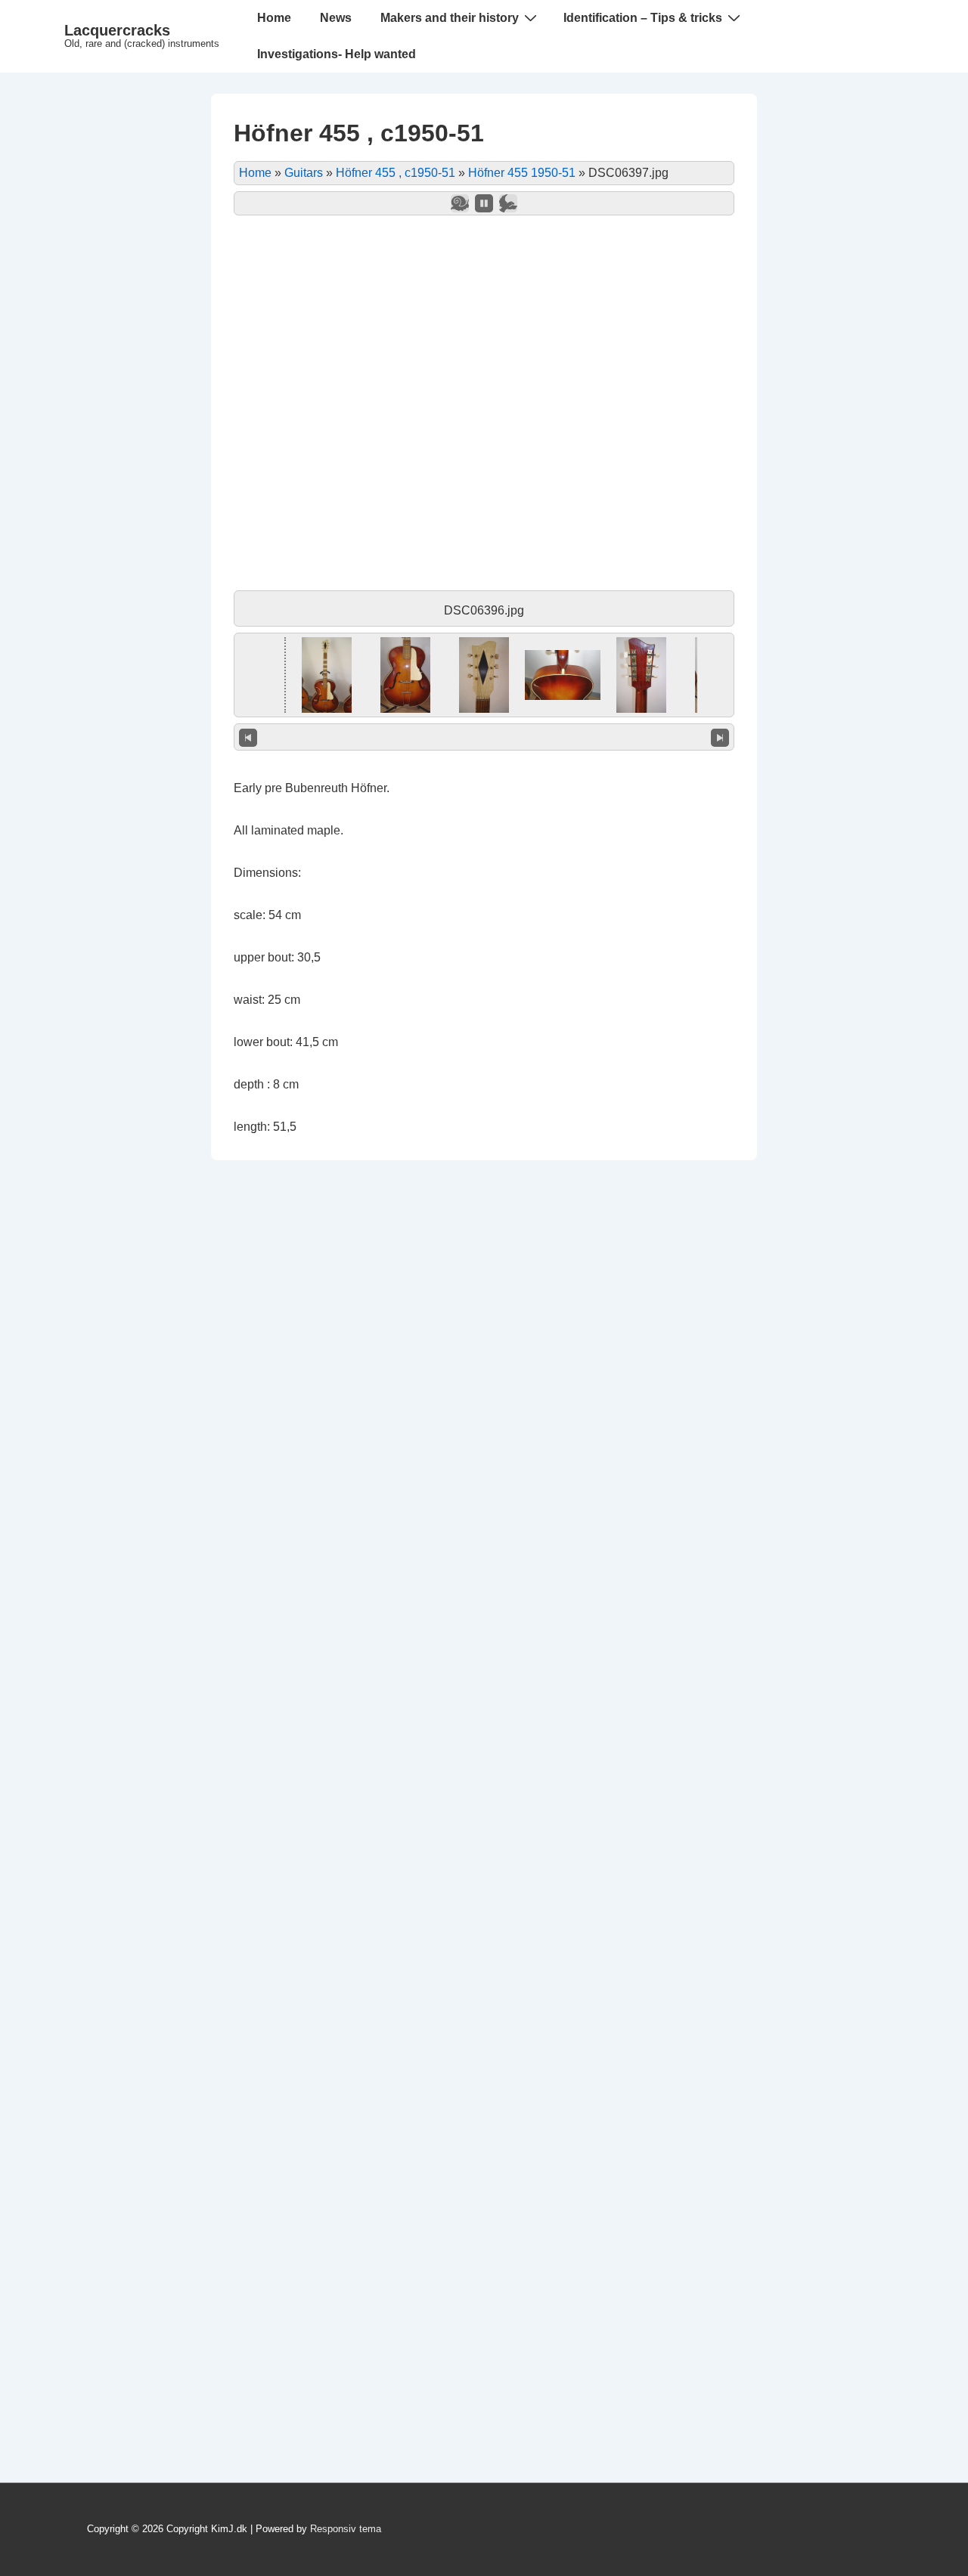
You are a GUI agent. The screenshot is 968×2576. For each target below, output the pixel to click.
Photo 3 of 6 (484, 737)
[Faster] (508, 203)
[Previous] (248, 737)
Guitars (304, 173)
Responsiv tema (346, 2529)
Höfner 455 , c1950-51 (396, 173)
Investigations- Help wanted (337, 54)
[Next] (720, 737)
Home (274, 18)
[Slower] (460, 203)
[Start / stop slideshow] (484, 203)
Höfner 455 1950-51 (522, 173)
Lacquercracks (117, 30)
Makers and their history (450, 18)
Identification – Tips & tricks (643, 18)
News (336, 18)
